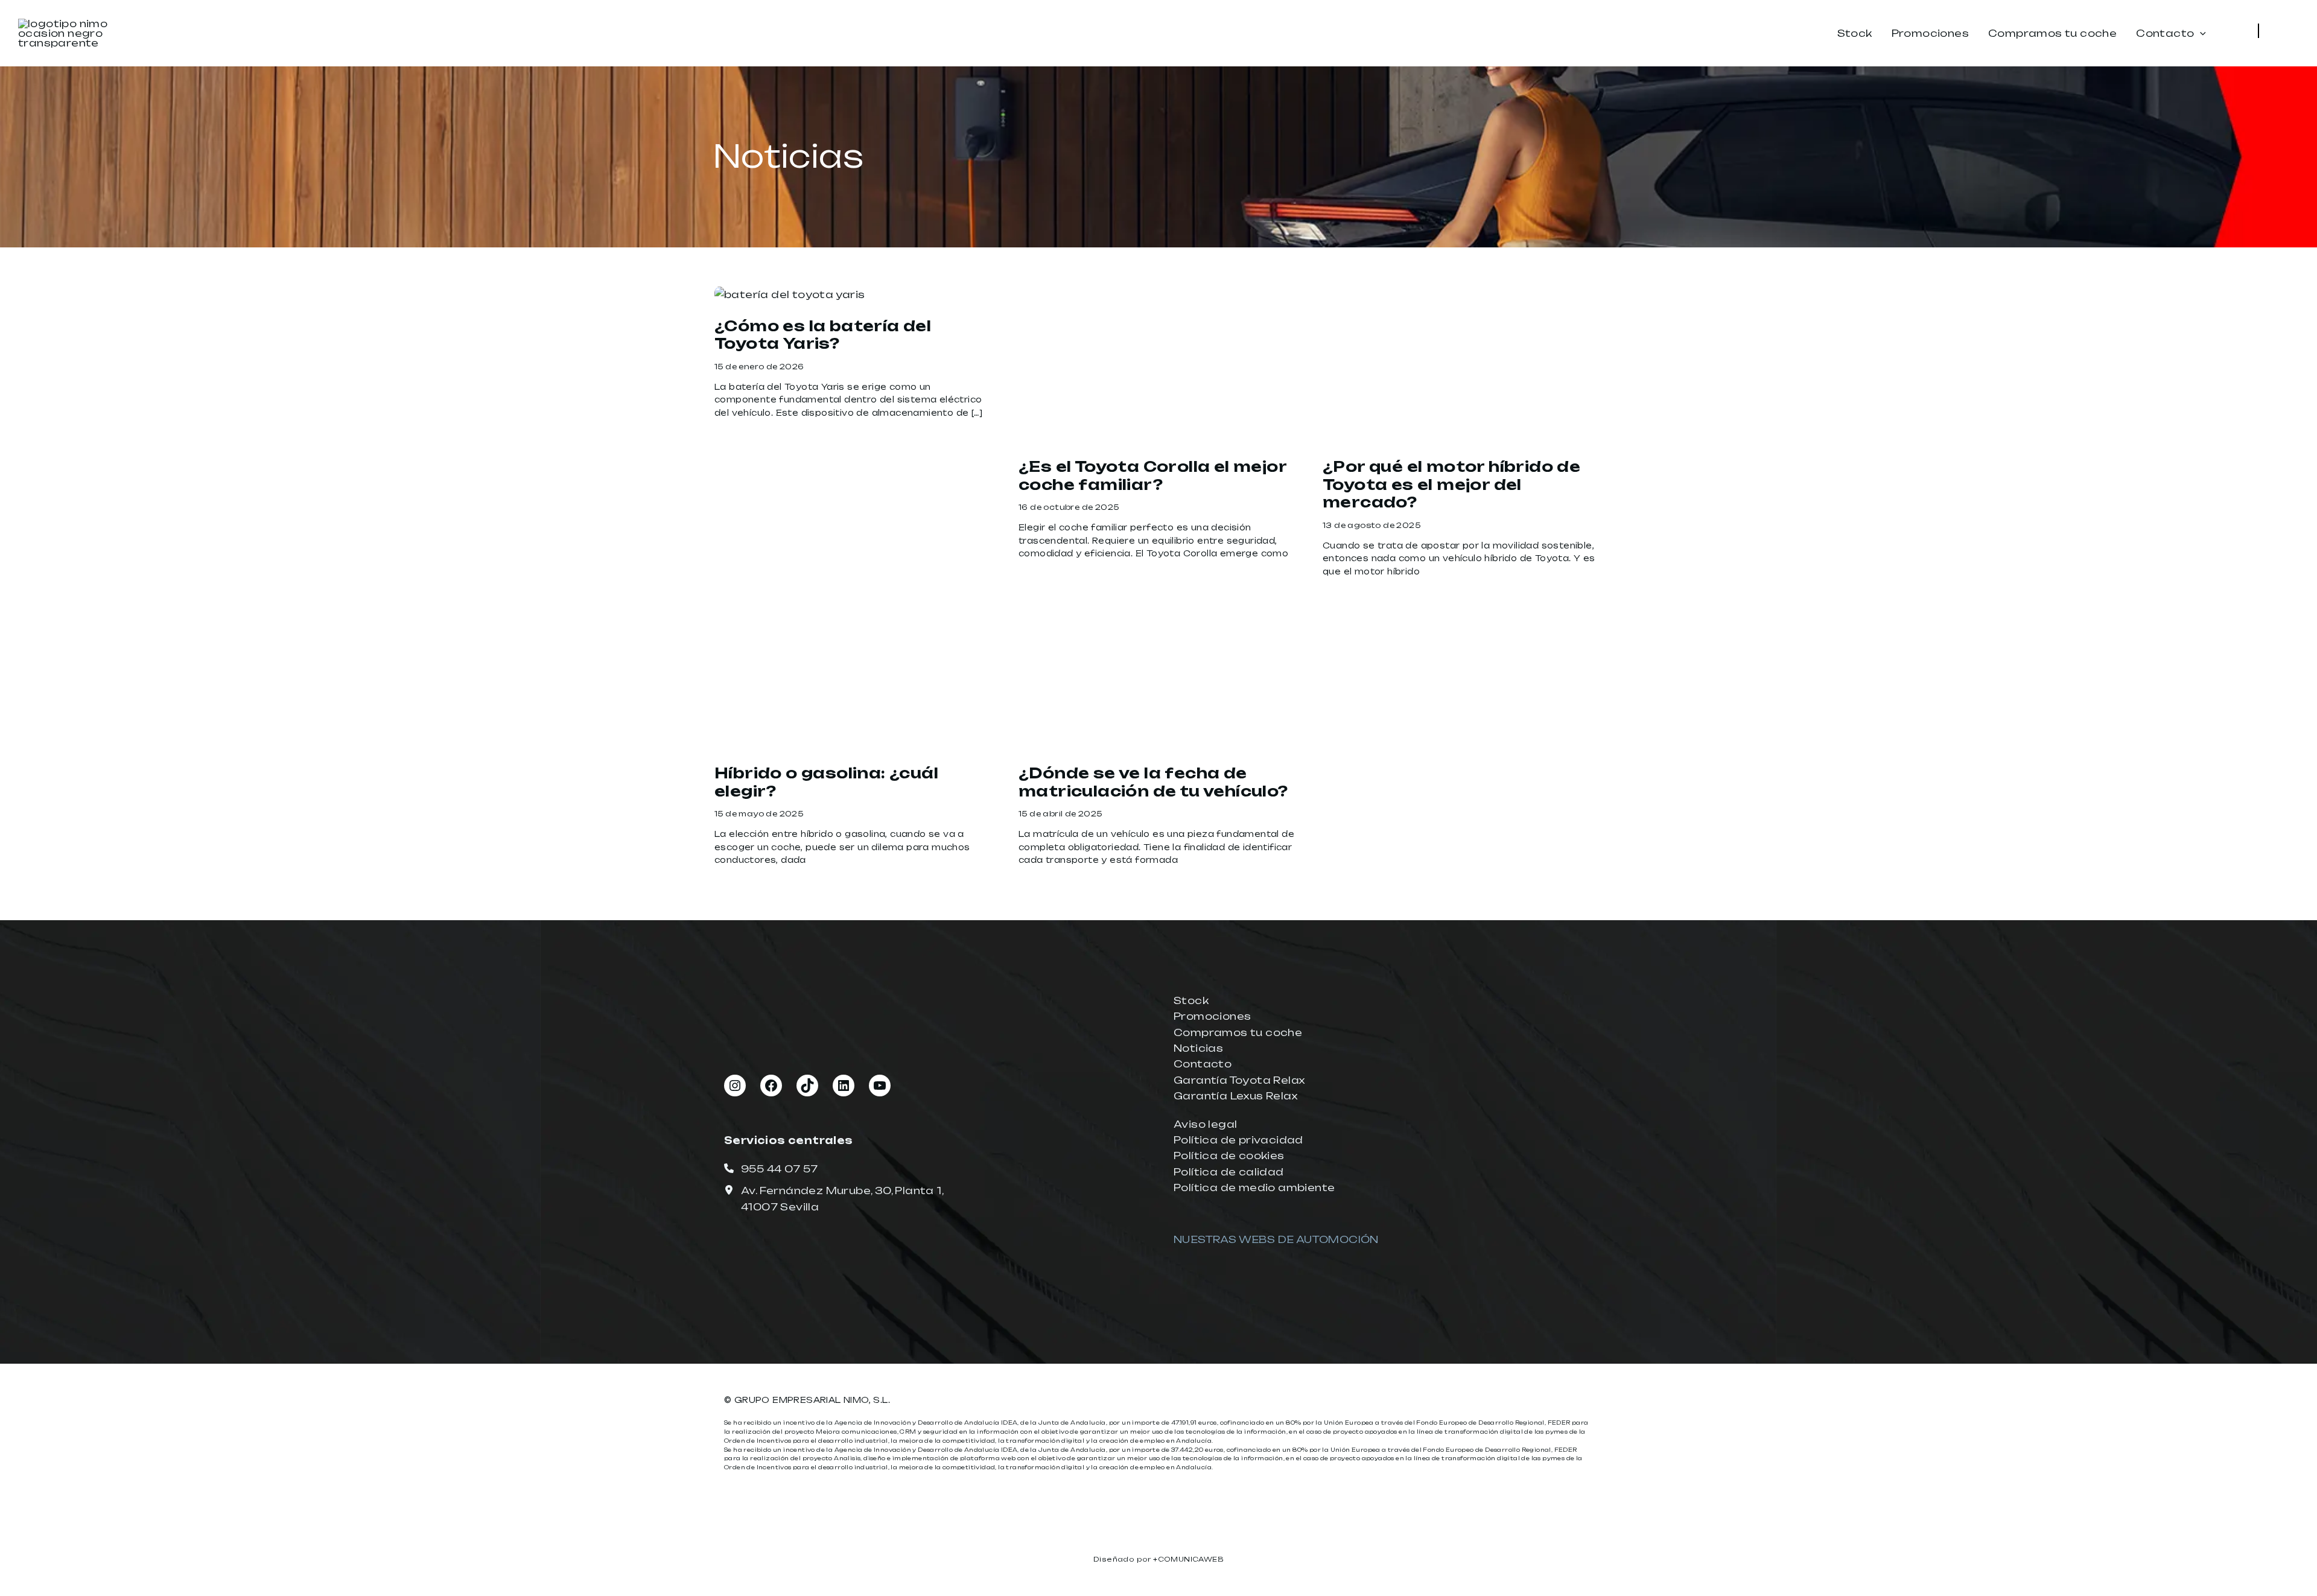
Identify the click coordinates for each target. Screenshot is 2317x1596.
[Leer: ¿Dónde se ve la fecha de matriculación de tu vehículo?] (1158, 670)
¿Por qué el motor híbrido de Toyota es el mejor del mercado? (1451, 484)
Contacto (1203, 1064)
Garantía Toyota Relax (1239, 1080)
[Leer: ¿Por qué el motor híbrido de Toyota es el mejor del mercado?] (1463, 364)
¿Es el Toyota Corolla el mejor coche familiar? (1152, 475)
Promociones (1212, 1016)
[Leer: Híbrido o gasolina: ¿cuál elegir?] (854, 670)
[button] (2200, 34)
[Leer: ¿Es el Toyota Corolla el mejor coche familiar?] (1158, 364)
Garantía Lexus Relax (1235, 1096)
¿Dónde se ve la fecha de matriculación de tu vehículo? (1153, 782)
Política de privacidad (1238, 1140)
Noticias (1198, 1048)
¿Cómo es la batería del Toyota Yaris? (823, 335)
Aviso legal (1205, 1124)
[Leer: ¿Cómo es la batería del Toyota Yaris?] (790, 294)
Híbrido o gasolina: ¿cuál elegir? (826, 782)
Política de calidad (1229, 1172)
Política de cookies (1229, 1156)
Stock (1191, 1000)
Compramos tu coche (1238, 1032)
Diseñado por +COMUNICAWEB (1158, 1559)
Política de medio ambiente (1254, 1187)
